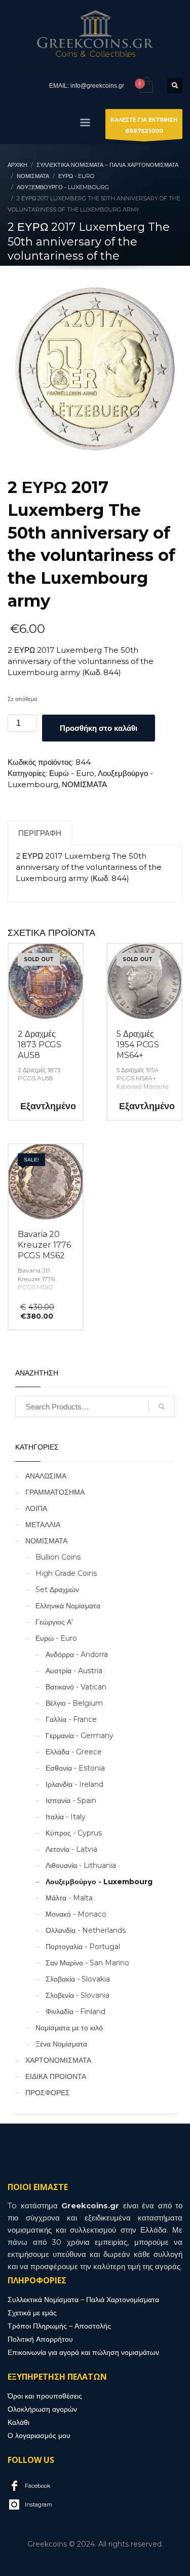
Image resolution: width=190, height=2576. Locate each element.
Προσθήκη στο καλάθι (99, 728)
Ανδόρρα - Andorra (77, 1654)
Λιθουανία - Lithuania (81, 1865)
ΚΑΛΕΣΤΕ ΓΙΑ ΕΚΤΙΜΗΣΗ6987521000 (144, 125)
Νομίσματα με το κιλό (69, 2028)
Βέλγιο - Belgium (74, 1703)
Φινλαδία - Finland (75, 2012)
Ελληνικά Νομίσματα (68, 1606)
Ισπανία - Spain (71, 1801)
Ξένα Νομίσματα (61, 2044)
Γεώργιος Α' (54, 1622)
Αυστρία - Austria (74, 1671)
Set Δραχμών (57, 1590)
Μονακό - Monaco (76, 1914)
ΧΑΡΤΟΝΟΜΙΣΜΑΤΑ (58, 2060)
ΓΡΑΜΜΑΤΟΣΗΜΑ (55, 1492)
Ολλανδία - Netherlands (86, 1930)
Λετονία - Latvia (71, 1849)
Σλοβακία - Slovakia (78, 1979)
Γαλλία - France (71, 1719)
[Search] (162, 1406)
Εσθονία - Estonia (75, 1768)
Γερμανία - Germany (80, 1736)
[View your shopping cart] (146, 85)
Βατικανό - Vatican (76, 1687)
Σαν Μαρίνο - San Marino (87, 1963)
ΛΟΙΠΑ (36, 1508)
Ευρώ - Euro (72, 773)
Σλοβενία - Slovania (78, 1995)
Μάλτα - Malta (69, 1898)
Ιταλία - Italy (66, 1817)
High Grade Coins (66, 1573)
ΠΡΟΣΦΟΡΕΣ (48, 2093)
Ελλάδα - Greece (74, 1752)
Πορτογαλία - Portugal (83, 1947)
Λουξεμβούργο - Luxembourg (99, 1882)
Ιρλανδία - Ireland (74, 1784)
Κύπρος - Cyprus (74, 1833)
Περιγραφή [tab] (40, 833)
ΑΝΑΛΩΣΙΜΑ (46, 1476)
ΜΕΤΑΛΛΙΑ (43, 1525)
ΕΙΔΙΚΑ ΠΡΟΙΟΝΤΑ (56, 2076)
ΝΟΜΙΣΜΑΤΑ (84, 784)
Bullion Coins (58, 1557)
